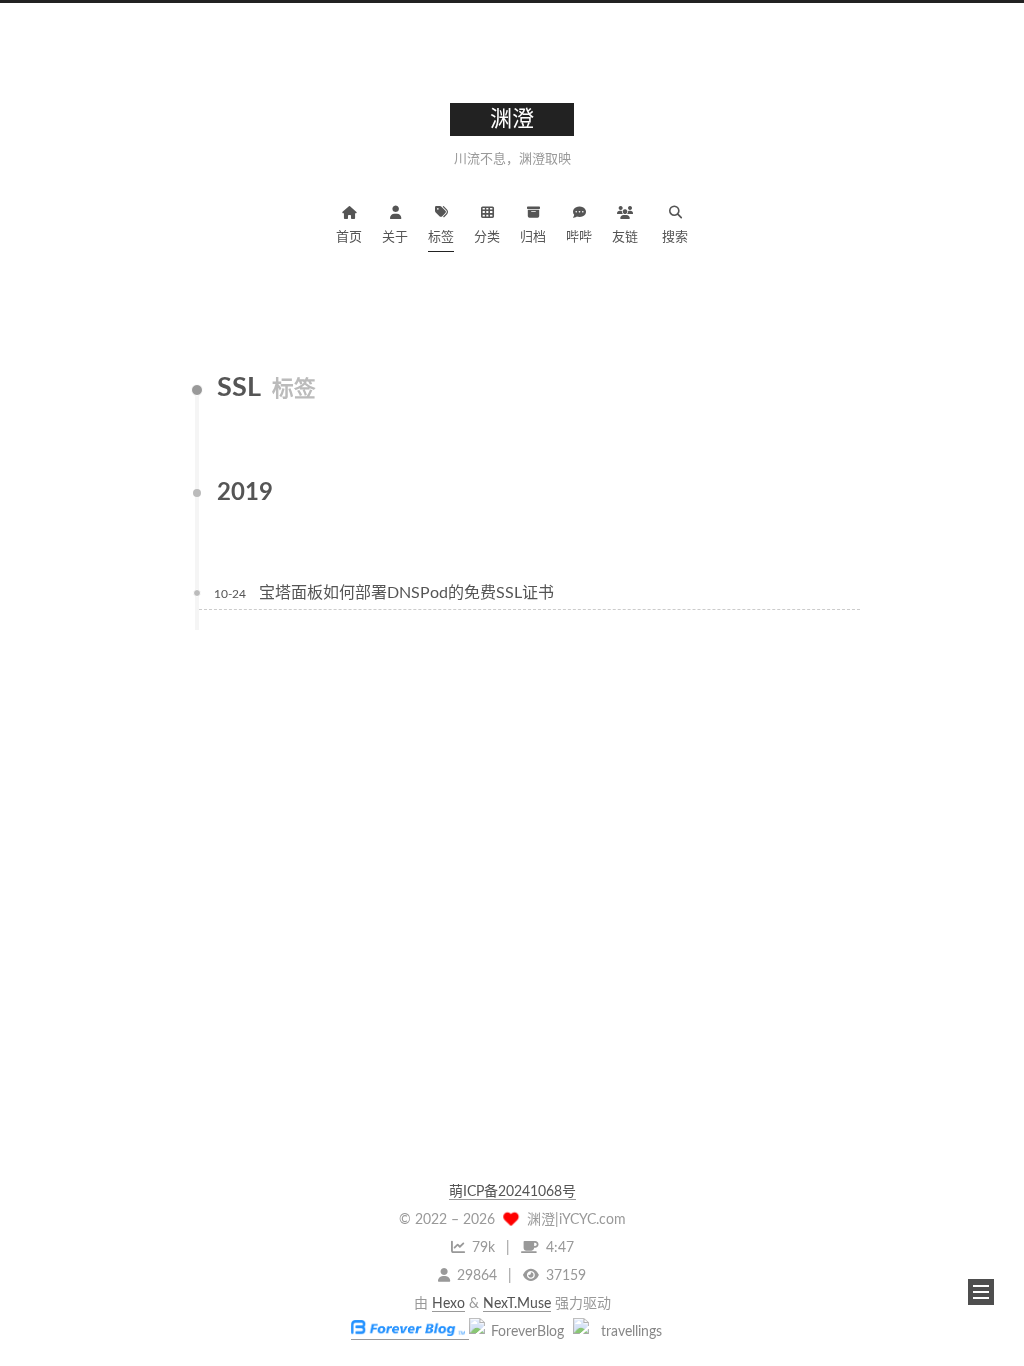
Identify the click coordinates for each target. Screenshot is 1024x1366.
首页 (349, 237)
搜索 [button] (675, 237)
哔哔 (579, 237)
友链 (625, 237)
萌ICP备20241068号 (512, 1192)
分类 (487, 237)
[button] (981, 1292)
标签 (441, 237)
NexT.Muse (517, 1304)
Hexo (448, 1304)
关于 (395, 237)
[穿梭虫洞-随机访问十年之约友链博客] (519, 1332)
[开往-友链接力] (623, 1332)
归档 (533, 237)
